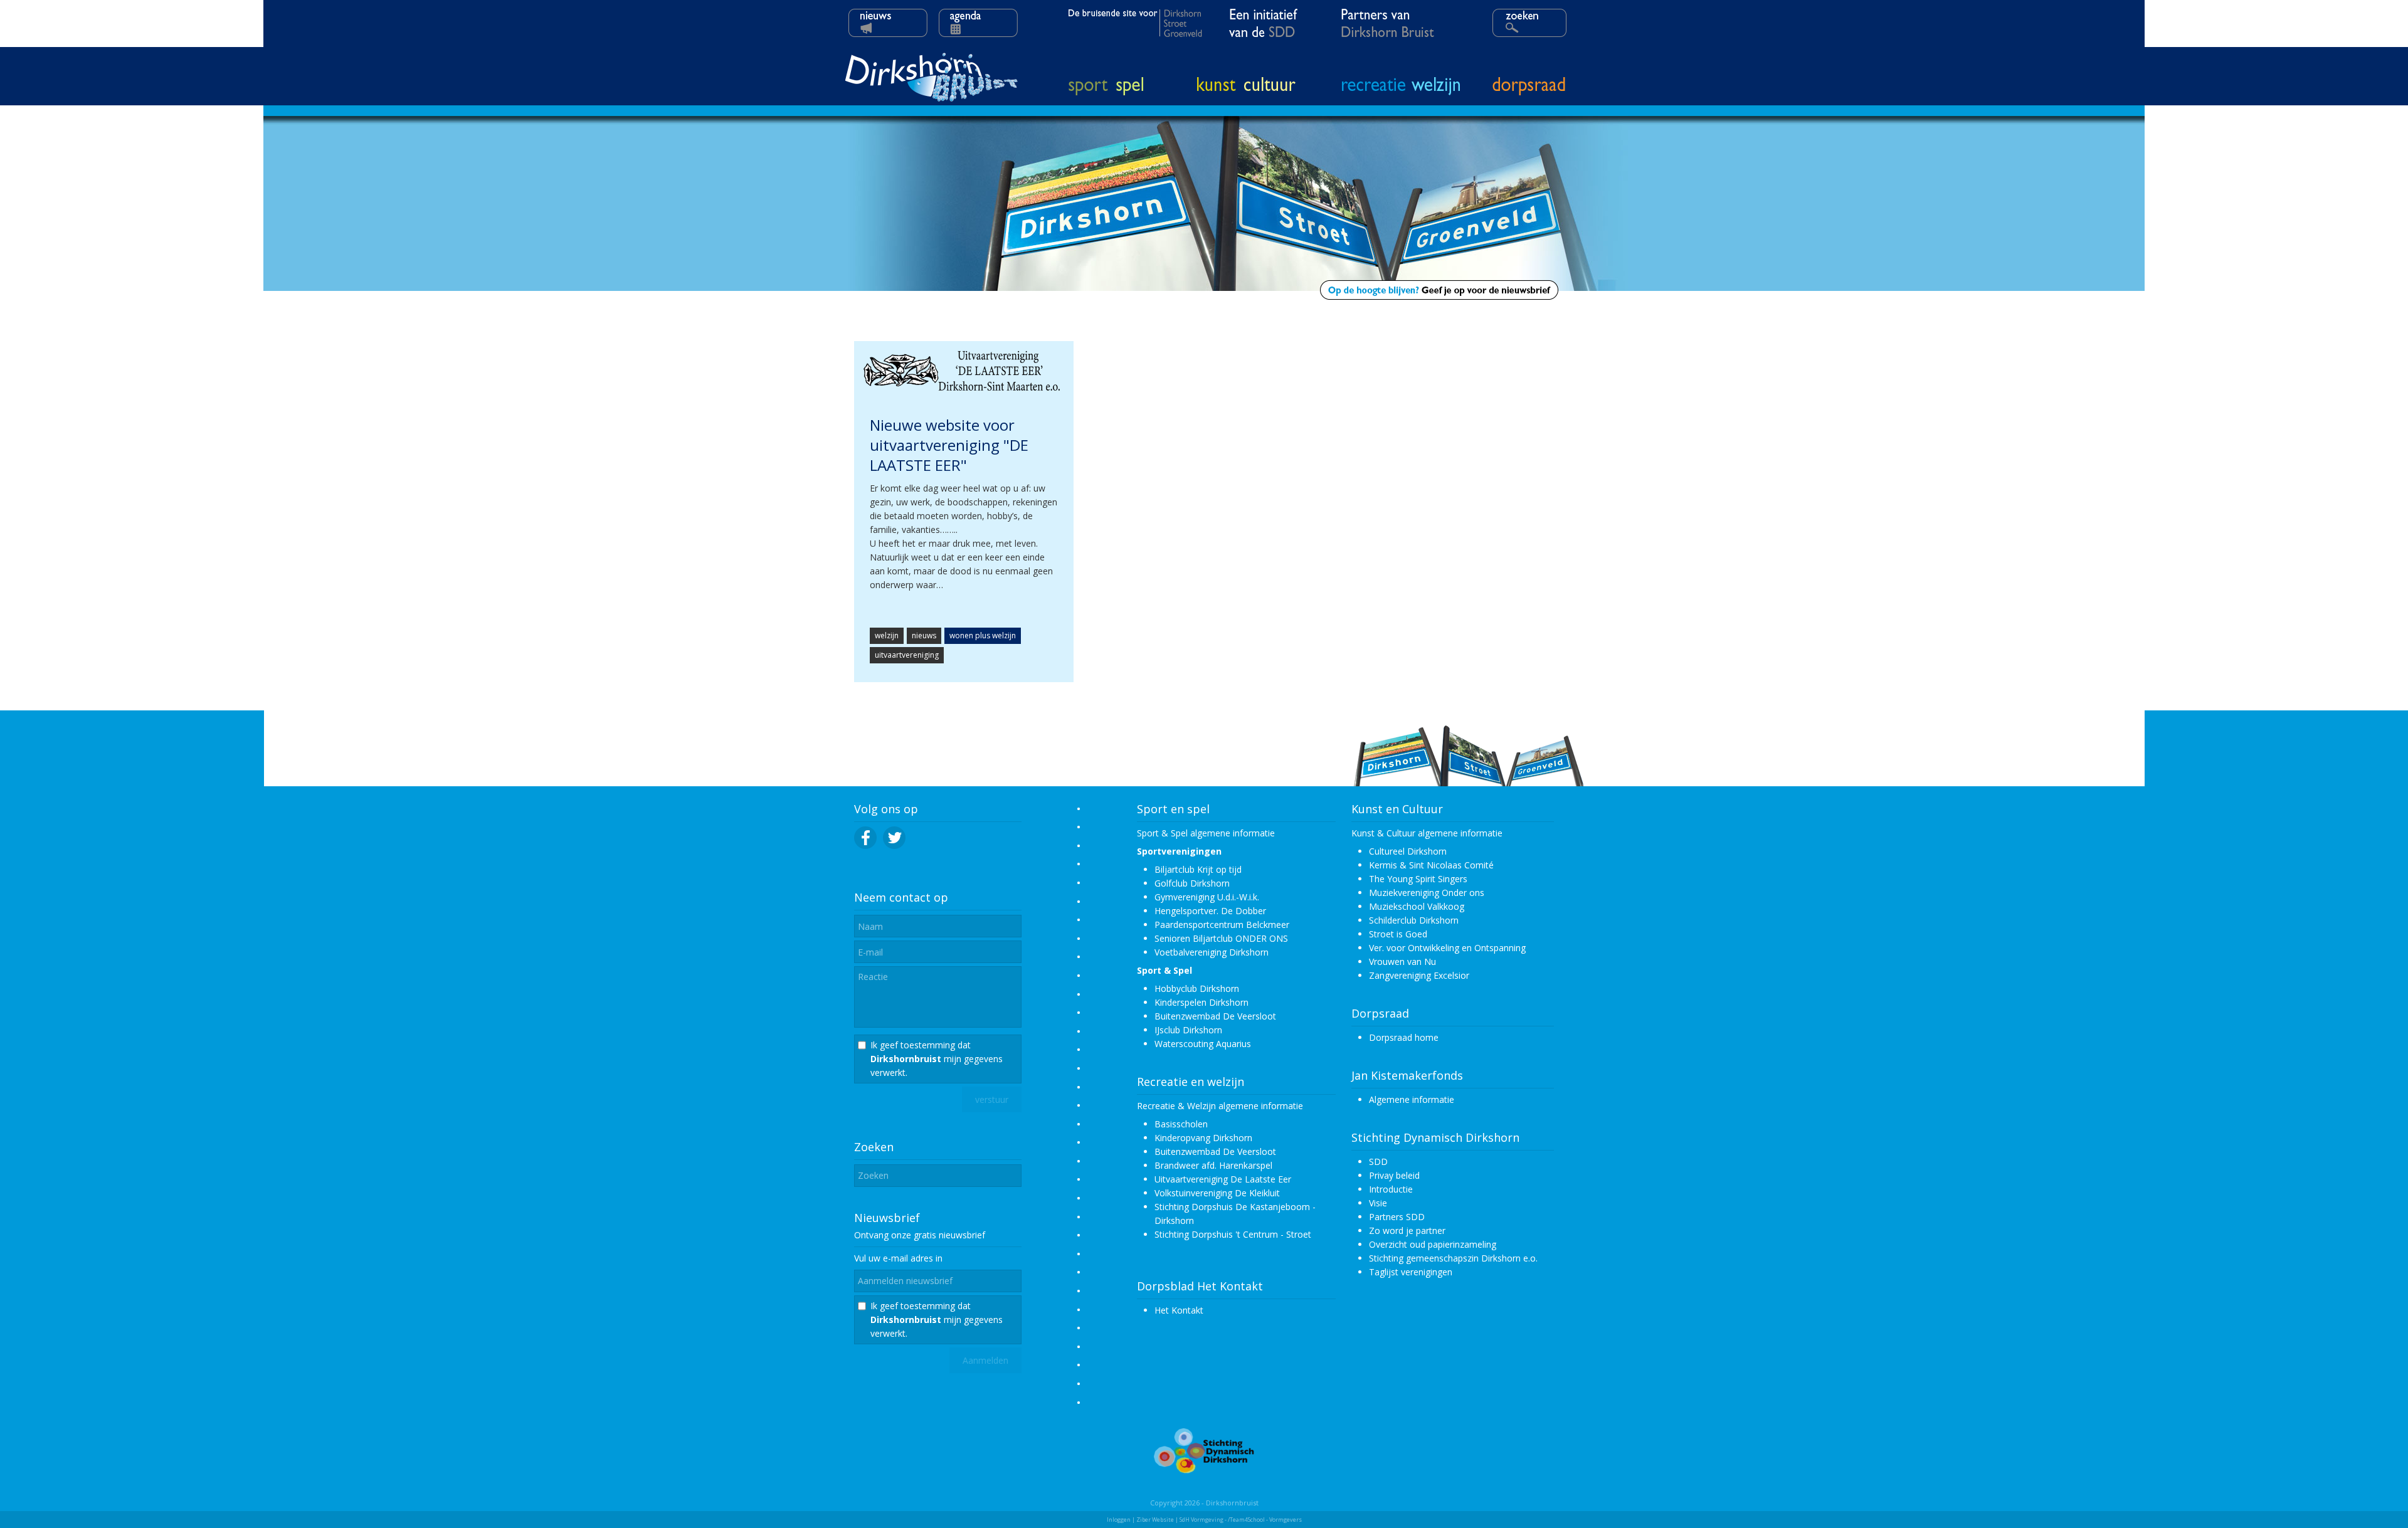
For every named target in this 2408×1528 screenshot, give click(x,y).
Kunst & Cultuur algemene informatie (1427, 833)
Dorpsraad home (1404, 1037)
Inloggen (1119, 1520)
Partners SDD (1397, 1217)
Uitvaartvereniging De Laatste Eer (1223, 1179)
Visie (1378, 1203)
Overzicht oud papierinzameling (1433, 1244)
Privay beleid (1394, 1175)
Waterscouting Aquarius (1203, 1044)
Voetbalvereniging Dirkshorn (1212, 952)
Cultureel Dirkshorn (1408, 851)
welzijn (887, 635)
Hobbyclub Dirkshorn (1197, 988)
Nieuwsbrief (887, 1218)
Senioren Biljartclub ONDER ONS (1221, 938)
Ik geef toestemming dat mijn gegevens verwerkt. (937, 1059)
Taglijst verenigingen (1411, 1272)
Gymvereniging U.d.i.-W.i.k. (1207, 897)
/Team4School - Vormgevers (1265, 1520)
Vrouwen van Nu (1402, 962)
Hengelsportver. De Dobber (1210, 911)
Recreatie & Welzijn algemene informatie (1220, 1106)
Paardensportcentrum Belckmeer (1222, 925)
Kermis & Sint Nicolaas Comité (1431, 865)
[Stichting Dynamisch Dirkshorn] (1204, 1470)
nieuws (924, 635)
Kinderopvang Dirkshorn (1203, 1138)
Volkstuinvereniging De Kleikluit (1217, 1193)
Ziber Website (1155, 1520)
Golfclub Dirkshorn (1192, 883)
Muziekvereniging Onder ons (1427, 893)
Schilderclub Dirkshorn (1414, 920)
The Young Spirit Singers (1418, 879)
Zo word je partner (1407, 1230)
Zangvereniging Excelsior (1419, 975)
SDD (1378, 1162)
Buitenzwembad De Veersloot (1215, 1016)
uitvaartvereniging (907, 655)
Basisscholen (1181, 1124)
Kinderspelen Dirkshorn (1201, 1002)
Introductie (1391, 1189)
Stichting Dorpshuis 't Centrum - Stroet (1233, 1234)
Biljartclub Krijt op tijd (1198, 869)
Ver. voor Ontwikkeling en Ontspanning (1447, 948)
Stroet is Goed (1398, 934)
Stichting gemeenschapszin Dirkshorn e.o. (1453, 1258)
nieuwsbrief (962, 1235)
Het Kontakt (1179, 1310)
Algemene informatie (1412, 1099)
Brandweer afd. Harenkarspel (1213, 1165)
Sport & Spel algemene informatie (1206, 833)
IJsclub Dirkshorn (1188, 1030)
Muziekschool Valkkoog (1417, 906)
